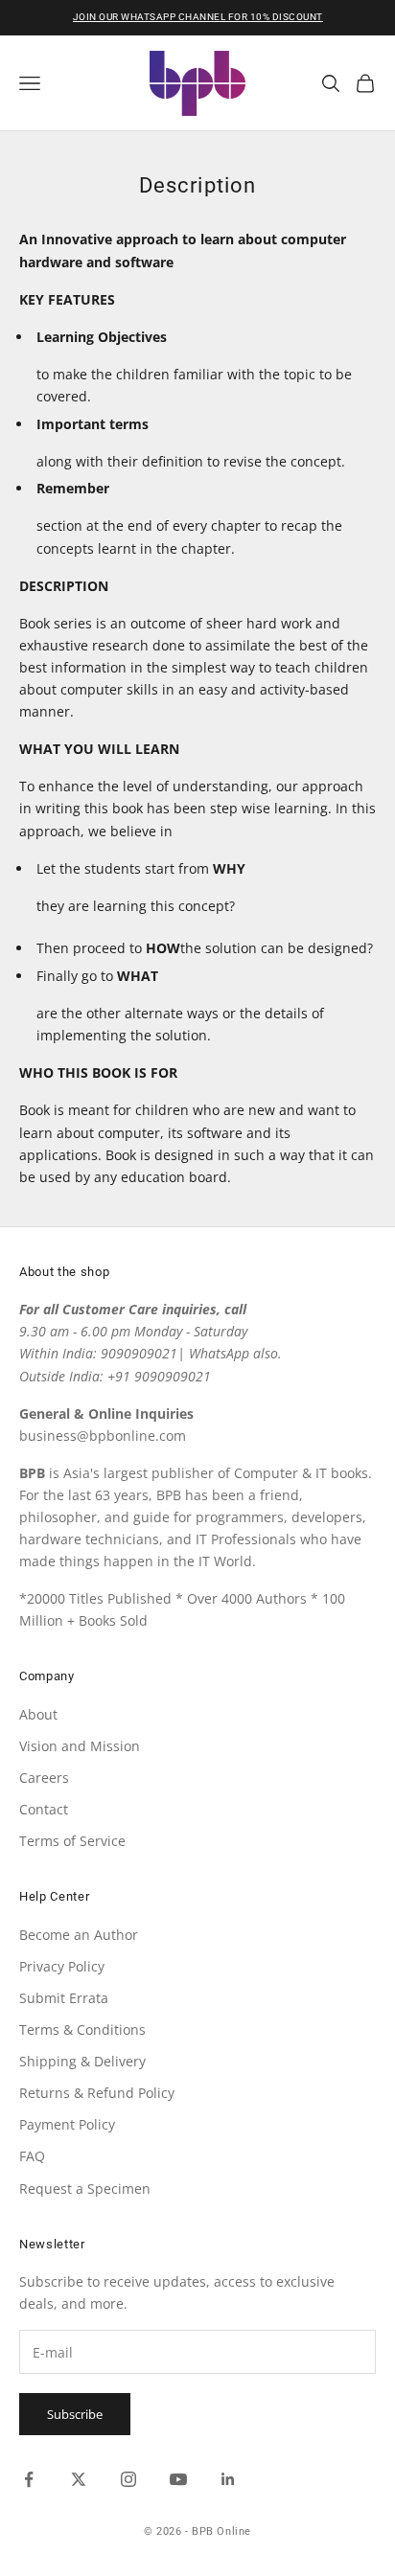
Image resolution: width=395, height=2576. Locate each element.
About (38, 1714)
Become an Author (79, 1935)
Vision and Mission (80, 1746)
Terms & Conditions (82, 2029)
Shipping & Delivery (82, 2061)
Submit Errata (64, 1998)
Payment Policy (67, 2124)
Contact (44, 1809)
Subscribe (75, 2414)
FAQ (32, 2156)
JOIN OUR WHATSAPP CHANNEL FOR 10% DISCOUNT (198, 17)
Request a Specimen (85, 2188)
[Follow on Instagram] (128, 2479)
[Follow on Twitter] (79, 2479)
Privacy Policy (62, 1966)
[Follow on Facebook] (29, 2479)
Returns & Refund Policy (97, 2093)
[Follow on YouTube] (178, 2479)
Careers (44, 1778)
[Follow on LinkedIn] (228, 2479)
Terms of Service (72, 1841)
